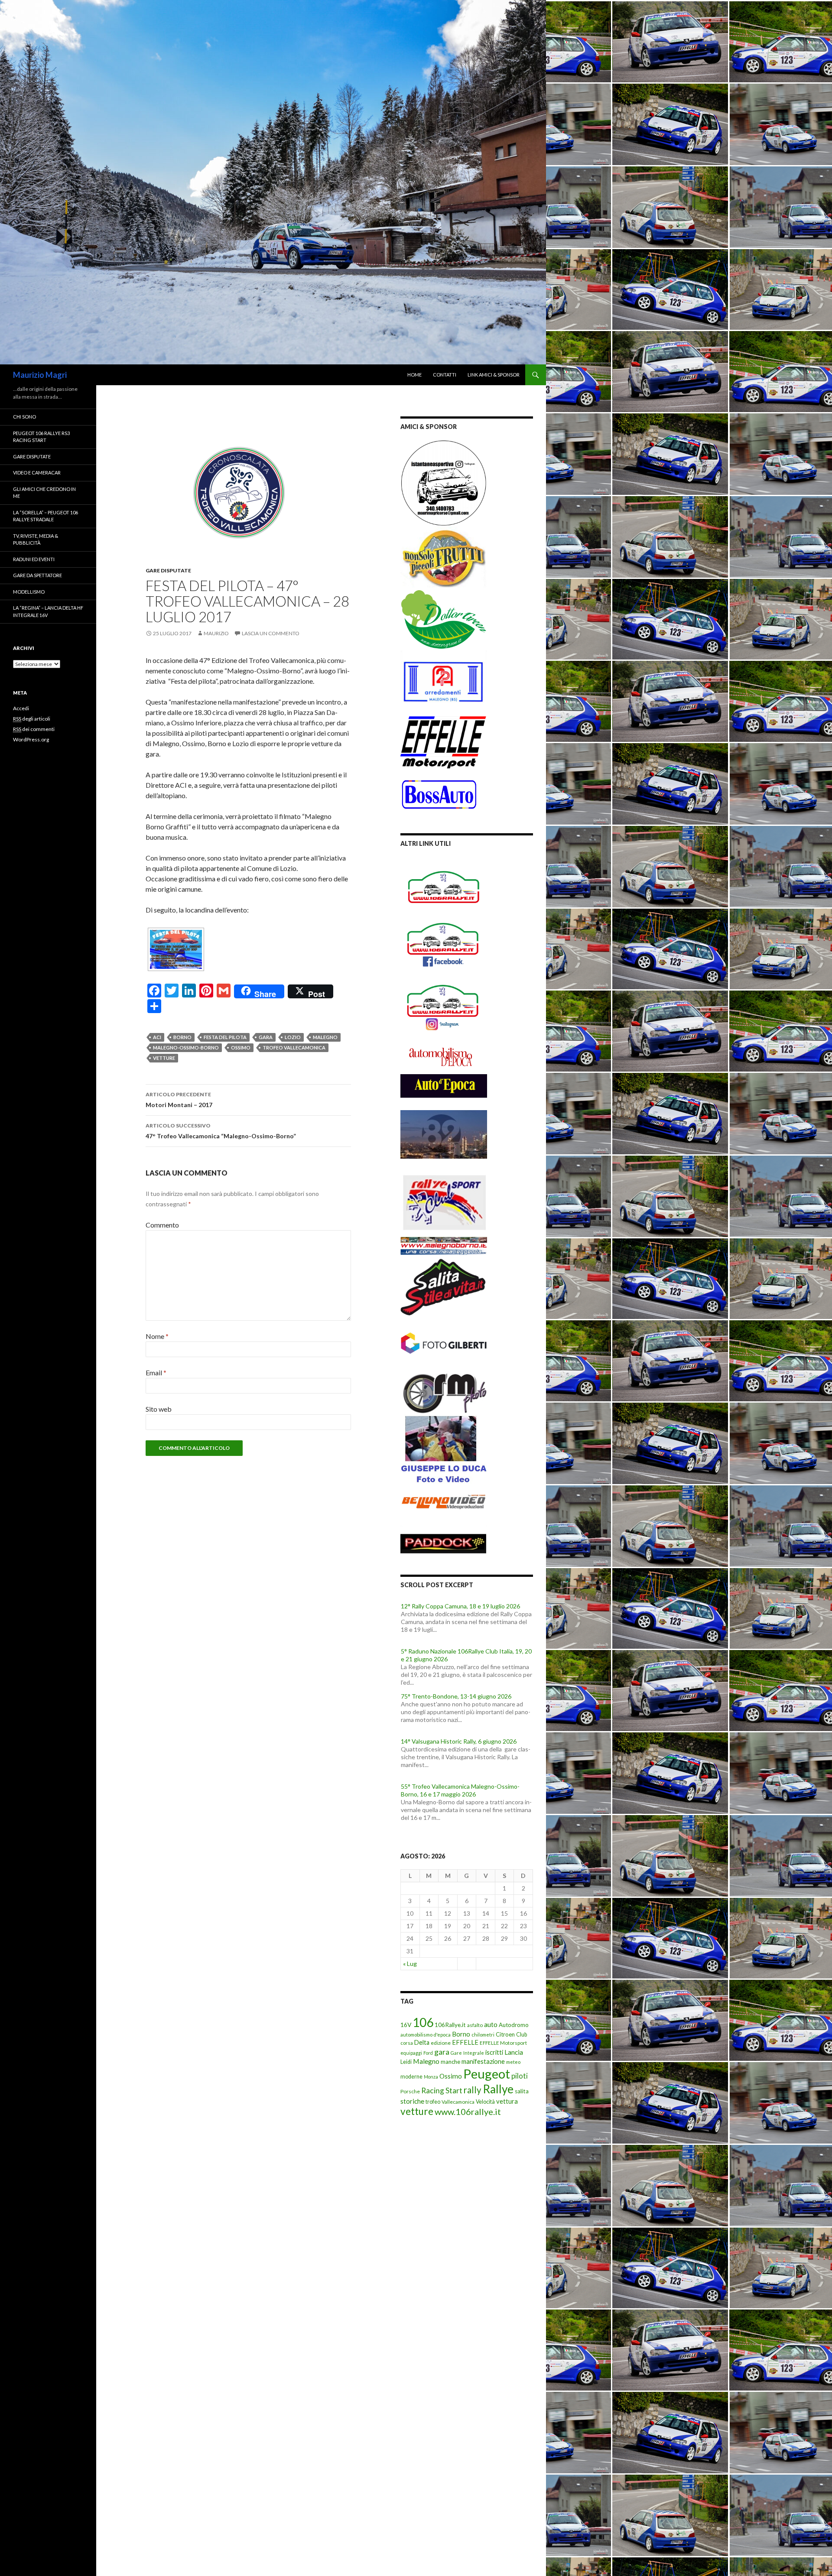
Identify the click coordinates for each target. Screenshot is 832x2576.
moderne (411, 2077)
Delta (422, 2042)
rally (473, 2090)
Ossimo (241, 1048)
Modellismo (29, 592)
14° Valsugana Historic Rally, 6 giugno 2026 (459, 1696)
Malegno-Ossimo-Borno (186, 1048)
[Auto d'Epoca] (444, 1091)
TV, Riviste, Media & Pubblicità (36, 539)
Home (414, 375)
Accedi (21, 708)
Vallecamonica (458, 2102)
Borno (182, 1037)
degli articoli (32, 719)
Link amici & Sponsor (494, 375)
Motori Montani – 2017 (179, 1100)
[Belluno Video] (444, 1503)
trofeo (433, 2102)
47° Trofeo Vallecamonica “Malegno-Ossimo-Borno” (221, 1131)
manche (450, 2062)
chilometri (483, 2035)
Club (522, 2035)
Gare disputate (168, 570)
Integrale (474, 2053)
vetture (164, 1058)
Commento (162, 1225)
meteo (513, 2062)
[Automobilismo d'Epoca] (444, 1057)
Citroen (505, 2034)
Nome (157, 1336)
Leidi (406, 2062)
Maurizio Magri (40, 375)
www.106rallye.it (468, 2111)
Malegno (325, 1037)
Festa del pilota (225, 1037)
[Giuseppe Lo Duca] (444, 1448)
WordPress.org (31, 739)
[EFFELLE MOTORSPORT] (444, 741)
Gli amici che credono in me (44, 493)
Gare (456, 2053)
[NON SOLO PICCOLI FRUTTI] (444, 557)
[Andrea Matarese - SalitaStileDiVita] (444, 1285)
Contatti (445, 375)
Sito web (159, 1409)
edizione (441, 2043)
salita (522, 2091)
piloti (520, 2076)
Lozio (293, 1037)
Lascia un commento (271, 633)
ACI (157, 1037)
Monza (431, 2077)
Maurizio (216, 633)
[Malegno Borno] (444, 1242)
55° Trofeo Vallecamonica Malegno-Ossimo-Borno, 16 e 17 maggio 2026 (460, 1745)
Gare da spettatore (37, 575)
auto (491, 2024)
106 (423, 2022)
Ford (428, 2053)
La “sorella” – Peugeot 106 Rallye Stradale (45, 516)
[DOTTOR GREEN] (444, 619)
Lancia (514, 2052)
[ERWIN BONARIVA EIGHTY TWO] (444, 1134)
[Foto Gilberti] (444, 1343)
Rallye (498, 2089)
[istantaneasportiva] (444, 482)
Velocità (485, 2102)
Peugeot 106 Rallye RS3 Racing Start (41, 437)
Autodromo (514, 2025)
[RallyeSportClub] (444, 1194)
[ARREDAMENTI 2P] (444, 681)
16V (406, 2025)
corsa (407, 2043)
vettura (507, 2101)
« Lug (410, 1964)
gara (266, 1037)
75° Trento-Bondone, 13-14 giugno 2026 (456, 1651)
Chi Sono (24, 417)
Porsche (410, 2091)
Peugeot (487, 2074)
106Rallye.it (450, 2025)
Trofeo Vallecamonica (294, 1048)
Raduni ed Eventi (34, 559)
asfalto (475, 2025)
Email (156, 1372)
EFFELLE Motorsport (503, 2043)
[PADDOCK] (444, 1538)
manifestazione (483, 2061)
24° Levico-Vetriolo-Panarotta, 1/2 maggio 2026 (465, 1786)
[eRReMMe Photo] (444, 1392)
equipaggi (411, 2053)
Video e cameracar (37, 473)
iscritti (494, 2052)
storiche (412, 2101)
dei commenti (34, 729)
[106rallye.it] (444, 887)
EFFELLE (465, 2042)
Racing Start (442, 2090)
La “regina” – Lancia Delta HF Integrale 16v (48, 611)
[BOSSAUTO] (439, 790)
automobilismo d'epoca (426, 2035)
